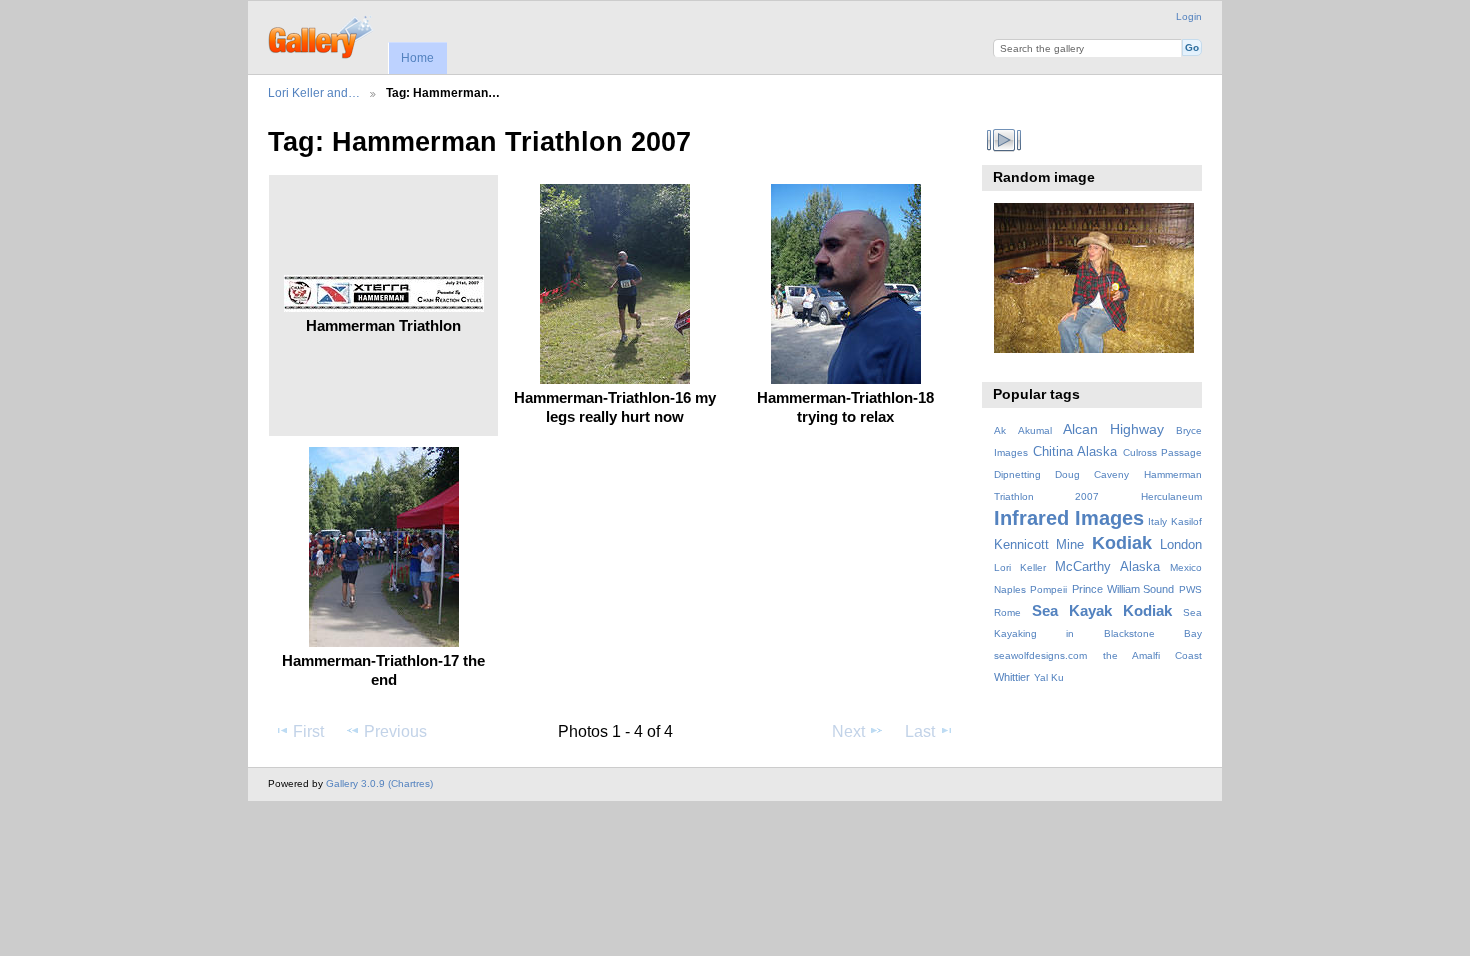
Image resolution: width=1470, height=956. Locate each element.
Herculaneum (1171, 496)
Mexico (1186, 567)
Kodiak (1122, 542)
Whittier (1012, 677)
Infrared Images (1069, 518)
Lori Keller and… (314, 92)
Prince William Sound (1123, 589)
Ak (1000, 430)
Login (1189, 16)
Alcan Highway (1113, 429)
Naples (1010, 589)
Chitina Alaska (1075, 452)
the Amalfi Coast (1152, 655)
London (1181, 545)
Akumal (1035, 430)
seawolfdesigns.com (1040, 655)
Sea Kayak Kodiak (1102, 610)
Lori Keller (1020, 567)
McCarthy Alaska (1107, 567)
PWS (1190, 589)
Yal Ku (1049, 677)
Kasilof (1186, 521)
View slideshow (1004, 140)
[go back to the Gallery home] (321, 35)
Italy (1157, 521)
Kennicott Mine (1039, 545)
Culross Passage (1162, 452)
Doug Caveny (1092, 474)
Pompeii (1048, 589)
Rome (1007, 612)
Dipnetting (1017, 474)
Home (417, 58)
